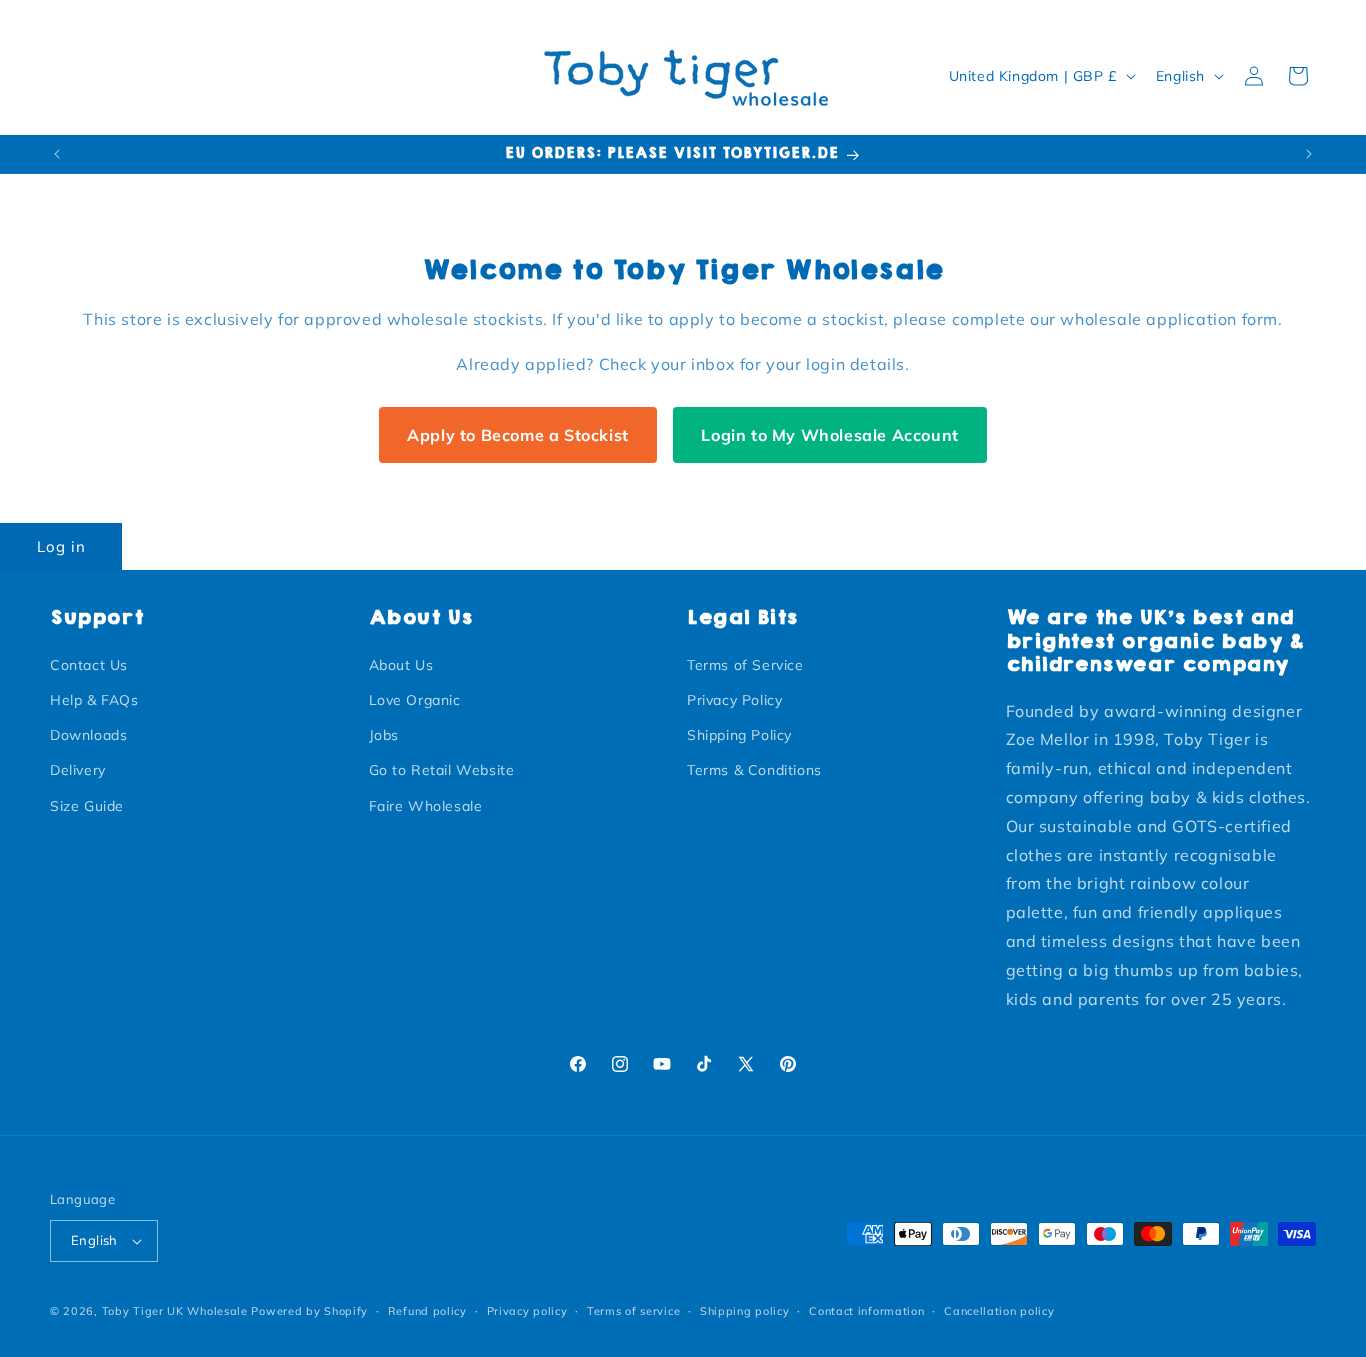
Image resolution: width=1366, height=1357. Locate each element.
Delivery (78, 770)
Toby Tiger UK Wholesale (175, 1311)
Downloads (88, 735)
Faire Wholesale (426, 806)
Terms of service (633, 1311)
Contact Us (89, 665)
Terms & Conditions (754, 770)
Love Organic (415, 700)
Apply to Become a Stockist (518, 435)
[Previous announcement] (57, 154)
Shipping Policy (739, 735)
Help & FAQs (94, 700)
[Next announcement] (1309, 154)
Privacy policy (527, 1311)
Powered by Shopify (309, 1311)
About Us (401, 665)
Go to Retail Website (442, 770)
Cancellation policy (999, 1311)
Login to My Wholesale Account (829, 435)
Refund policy (427, 1311)
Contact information (866, 1311)
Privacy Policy (734, 700)
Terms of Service (745, 665)
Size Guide (87, 806)
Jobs (384, 735)
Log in (61, 546)
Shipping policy (745, 1311)
